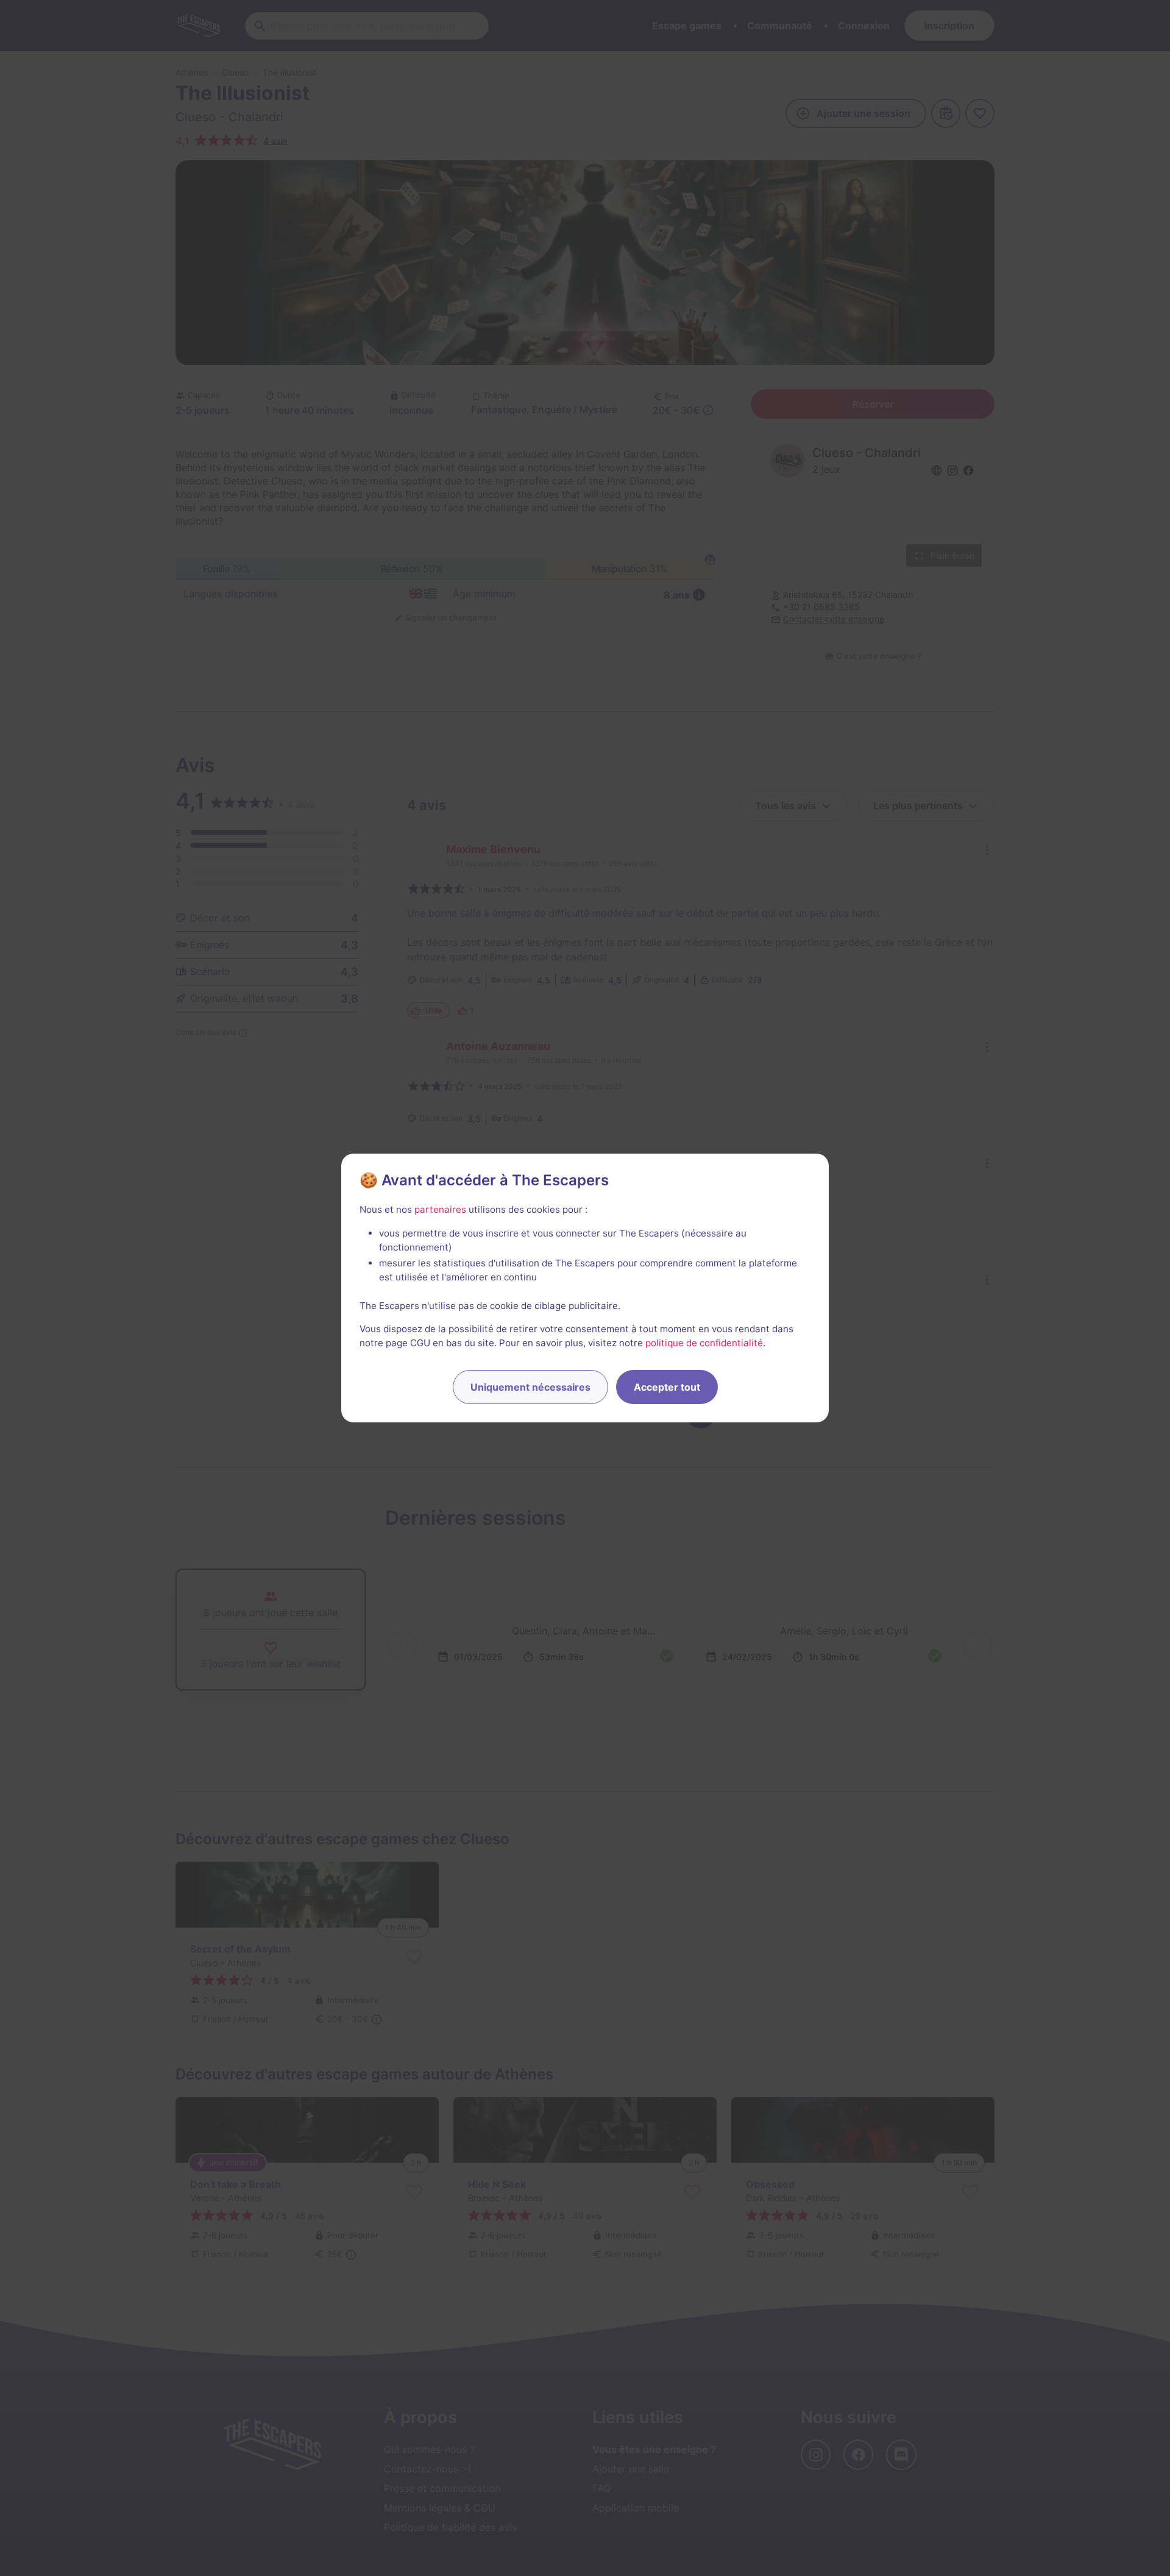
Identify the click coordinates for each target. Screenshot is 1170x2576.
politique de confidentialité (704, 1343)
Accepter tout (667, 1387)
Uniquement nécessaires (530, 1387)
